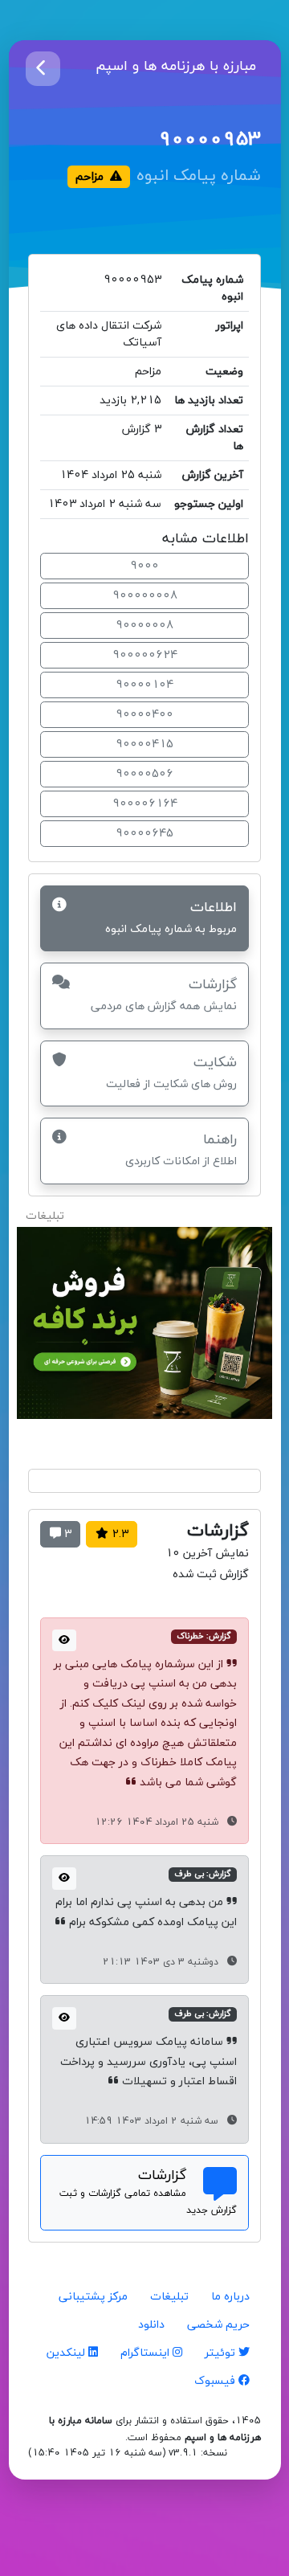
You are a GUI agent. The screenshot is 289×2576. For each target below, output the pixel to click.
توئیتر (222, 2353)
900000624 (145, 655)
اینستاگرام (147, 2353)
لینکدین (67, 2353)
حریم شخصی (218, 2325)
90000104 (144, 685)
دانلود (151, 2325)
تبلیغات (169, 2297)
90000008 (144, 626)
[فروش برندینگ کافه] (144, 1330)
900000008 (145, 596)
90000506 (144, 774)
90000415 (144, 744)
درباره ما (230, 2297)
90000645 (144, 834)
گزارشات (164, 994)
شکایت (171, 1072)
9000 (144, 566)
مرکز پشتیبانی (93, 2297)
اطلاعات (171, 917)
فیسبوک (216, 2381)
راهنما (181, 1149)
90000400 (144, 715)
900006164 (145, 804)
